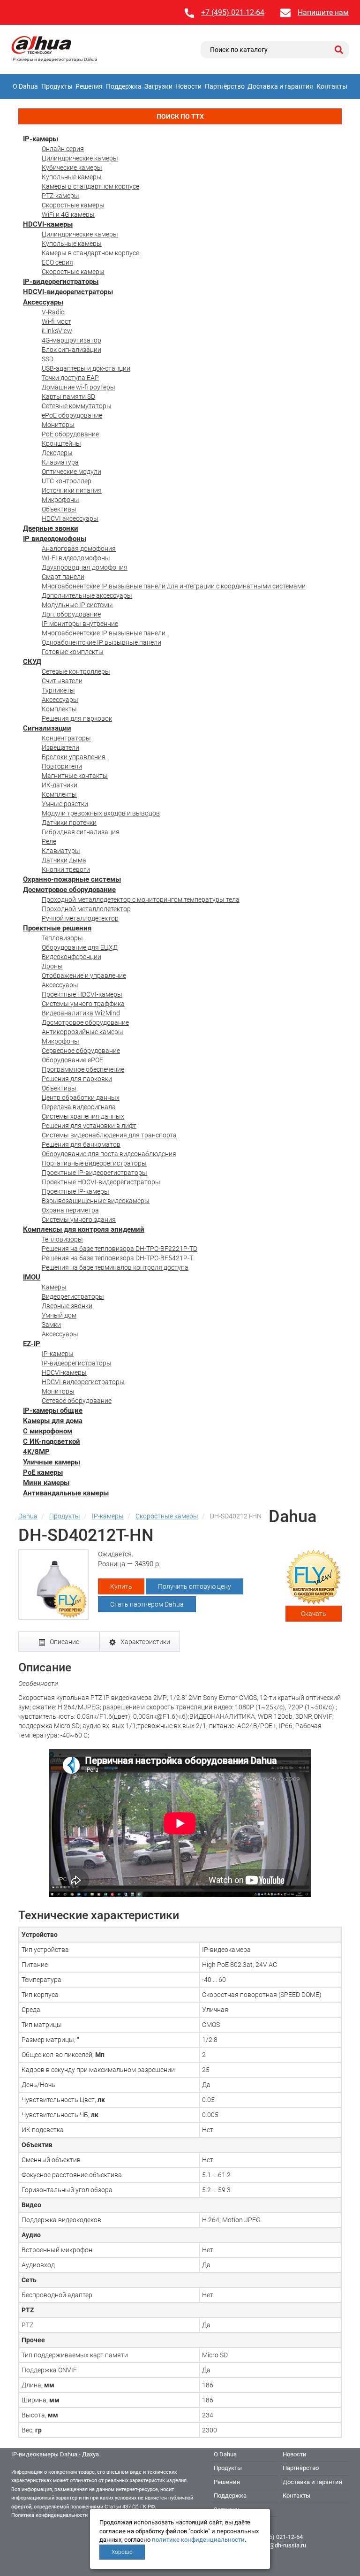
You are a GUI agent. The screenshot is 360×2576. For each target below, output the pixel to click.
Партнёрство (225, 86)
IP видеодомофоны (55, 539)
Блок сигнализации (71, 350)
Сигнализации (47, 728)
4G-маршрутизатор (71, 340)
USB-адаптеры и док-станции (86, 368)
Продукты (57, 86)
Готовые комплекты (73, 652)
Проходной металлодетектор (86, 909)
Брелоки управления (74, 757)
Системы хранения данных (83, 1116)
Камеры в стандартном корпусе (90, 186)
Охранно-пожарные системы (72, 879)
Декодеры (57, 453)
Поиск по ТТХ (180, 116)
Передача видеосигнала (79, 1107)
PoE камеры (43, 1472)
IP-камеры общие (53, 1410)
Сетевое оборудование (77, 1401)
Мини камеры (46, 1483)
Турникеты (58, 690)
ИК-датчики (60, 785)
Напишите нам (323, 12)
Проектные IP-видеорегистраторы (94, 1173)
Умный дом (59, 1315)
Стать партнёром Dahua (147, 1604)
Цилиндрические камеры (80, 158)
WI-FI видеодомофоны (76, 558)
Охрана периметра (70, 1210)
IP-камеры (41, 139)
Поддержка (124, 86)
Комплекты (59, 709)
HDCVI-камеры (48, 224)
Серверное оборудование (81, 1051)
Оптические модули (71, 472)
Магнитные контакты (75, 776)
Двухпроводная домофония (85, 567)
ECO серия (57, 262)
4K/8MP (36, 1452)
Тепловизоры (62, 938)
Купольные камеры (72, 177)
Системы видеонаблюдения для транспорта (109, 1135)
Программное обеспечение (83, 1069)
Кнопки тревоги (66, 869)
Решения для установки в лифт (89, 1126)
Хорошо (122, 2552)
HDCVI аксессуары (70, 518)
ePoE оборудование (72, 415)
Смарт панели (63, 577)
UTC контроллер (67, 481)
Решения (89, 86)
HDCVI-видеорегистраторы (68, 292)
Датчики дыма (64, 860)
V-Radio (53, 312)
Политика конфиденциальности (49, 2515)
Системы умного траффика (83, 1004)
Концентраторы (66, 738)
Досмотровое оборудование (69, 890)
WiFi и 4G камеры (68, 214)
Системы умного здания (79, 1219)
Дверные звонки (51, 528)
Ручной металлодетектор (80, 918)
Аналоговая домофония (79, 549)
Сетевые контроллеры (76, 671)
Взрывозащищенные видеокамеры (96, 1201)
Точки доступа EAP (70, 378)
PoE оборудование (70, 434)
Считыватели (62, 681)
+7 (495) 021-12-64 (233, 12)
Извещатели (60, 747)
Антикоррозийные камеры (82, 1032)
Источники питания (72, 490)
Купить (121, 1586)
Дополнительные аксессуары (87, 595)
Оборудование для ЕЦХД (80, 947)
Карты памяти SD (68, 396)
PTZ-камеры (60, 196)
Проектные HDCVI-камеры (82, 994)
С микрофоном (48, 1431)
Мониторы (58, 425)
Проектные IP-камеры (75, 1191)
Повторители (62, 766)
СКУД (32, 662)
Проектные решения (57, 928)
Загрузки (158, 86)
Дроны (52, 966)
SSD (48, 359)
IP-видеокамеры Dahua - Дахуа (55, 2454)
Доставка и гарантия (280, 86)
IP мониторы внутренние (80, 624)
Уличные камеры (52, 1462)
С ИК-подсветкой (52, 1441)
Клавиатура (60, 462)
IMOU (32, 1277)
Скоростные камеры (73, 205)
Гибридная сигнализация (81, 832)
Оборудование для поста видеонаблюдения (109, 1154)
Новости (188, 86)
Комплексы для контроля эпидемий (84, 1229)
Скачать (314, 1614)
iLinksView (57, 331)
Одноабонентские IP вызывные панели (101, 642)
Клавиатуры (61, 851)
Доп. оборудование (71, 614)
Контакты (332, 86)
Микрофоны (60, 500)
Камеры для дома (53, 1421)
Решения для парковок (77, 718)
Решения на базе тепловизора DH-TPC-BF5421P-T (117, 1258)
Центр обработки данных (81, 1097)
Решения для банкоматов (81, 1144)
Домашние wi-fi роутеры (79, 387)
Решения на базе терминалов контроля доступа (115, 1267)
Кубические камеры (72, 168)
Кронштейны (61, 443)
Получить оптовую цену (195, 1586)
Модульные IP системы (77, 605)
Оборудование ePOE (72, 1060)
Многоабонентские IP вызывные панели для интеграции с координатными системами (174, 586)
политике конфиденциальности (198, 2540)
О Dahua (25, 86)
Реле (49, 841)
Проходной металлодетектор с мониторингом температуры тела (141, 899)
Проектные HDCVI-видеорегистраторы (101, 1182)
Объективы (59, 509)
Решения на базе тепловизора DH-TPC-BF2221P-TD (120, 1249)
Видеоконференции (71, 957)
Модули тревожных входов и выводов (101, 813)
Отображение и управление (84, 976)
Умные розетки (65, 804)
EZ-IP (32, 1344)
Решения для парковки (77, 1079)
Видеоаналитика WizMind (81, 1013)
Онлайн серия (63, 149)
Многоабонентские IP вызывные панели (104, 633)
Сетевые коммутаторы (77, 406)
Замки (51, 1325)
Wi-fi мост (56, 321)
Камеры (54, 1287)
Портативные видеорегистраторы (94, 1163)
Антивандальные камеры (66, 1493)
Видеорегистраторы (73, 1296)
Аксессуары (43, 302)
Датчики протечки (69, 823)
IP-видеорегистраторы (61, 282)
